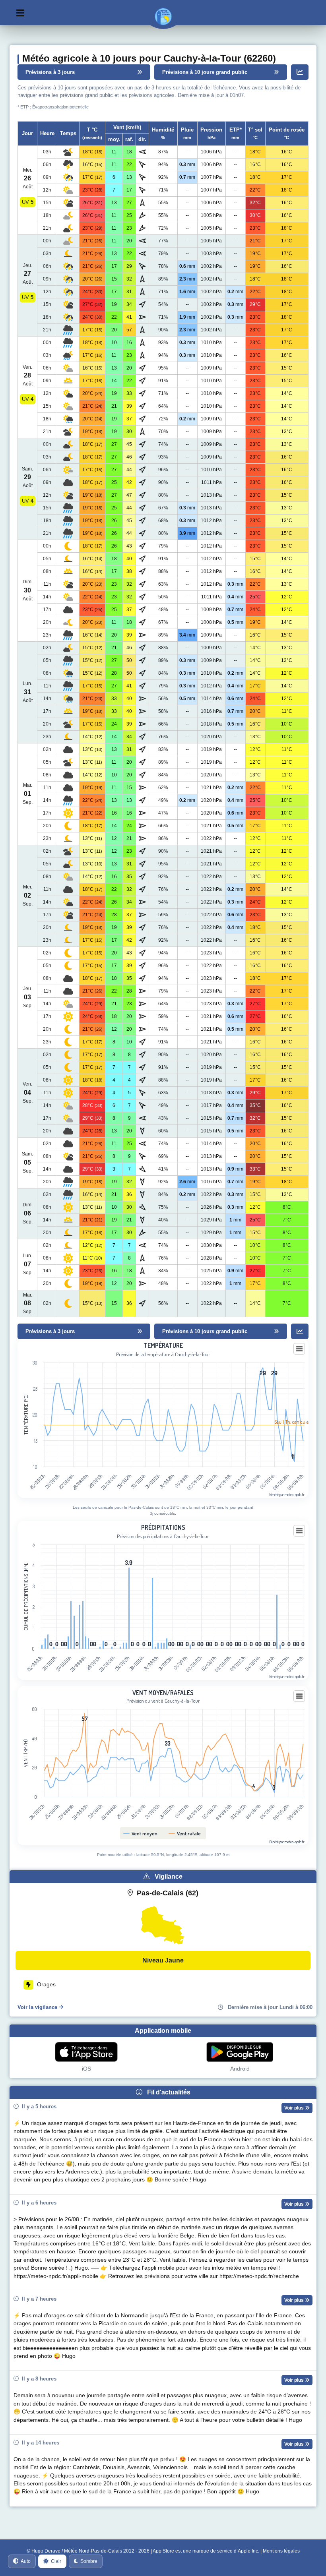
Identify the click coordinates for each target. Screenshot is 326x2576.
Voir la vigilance (37, 2007)
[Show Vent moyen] (141, 1833)
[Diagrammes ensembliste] (300, 72)
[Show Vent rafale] (185, 1833)
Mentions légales (281, 2551)
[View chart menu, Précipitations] (299, 1531)
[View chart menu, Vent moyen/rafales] (299, 1696)
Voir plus (295, 2108)
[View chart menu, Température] (299, 1349)
